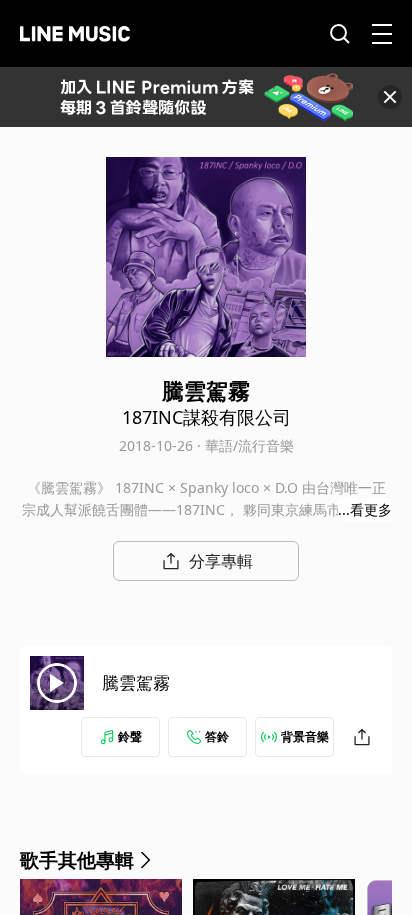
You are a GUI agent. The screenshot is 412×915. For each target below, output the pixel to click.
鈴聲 (130, 736)
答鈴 (217, 736)
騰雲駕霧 (136, 682)
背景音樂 (305, 736)
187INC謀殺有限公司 (206, 417)
